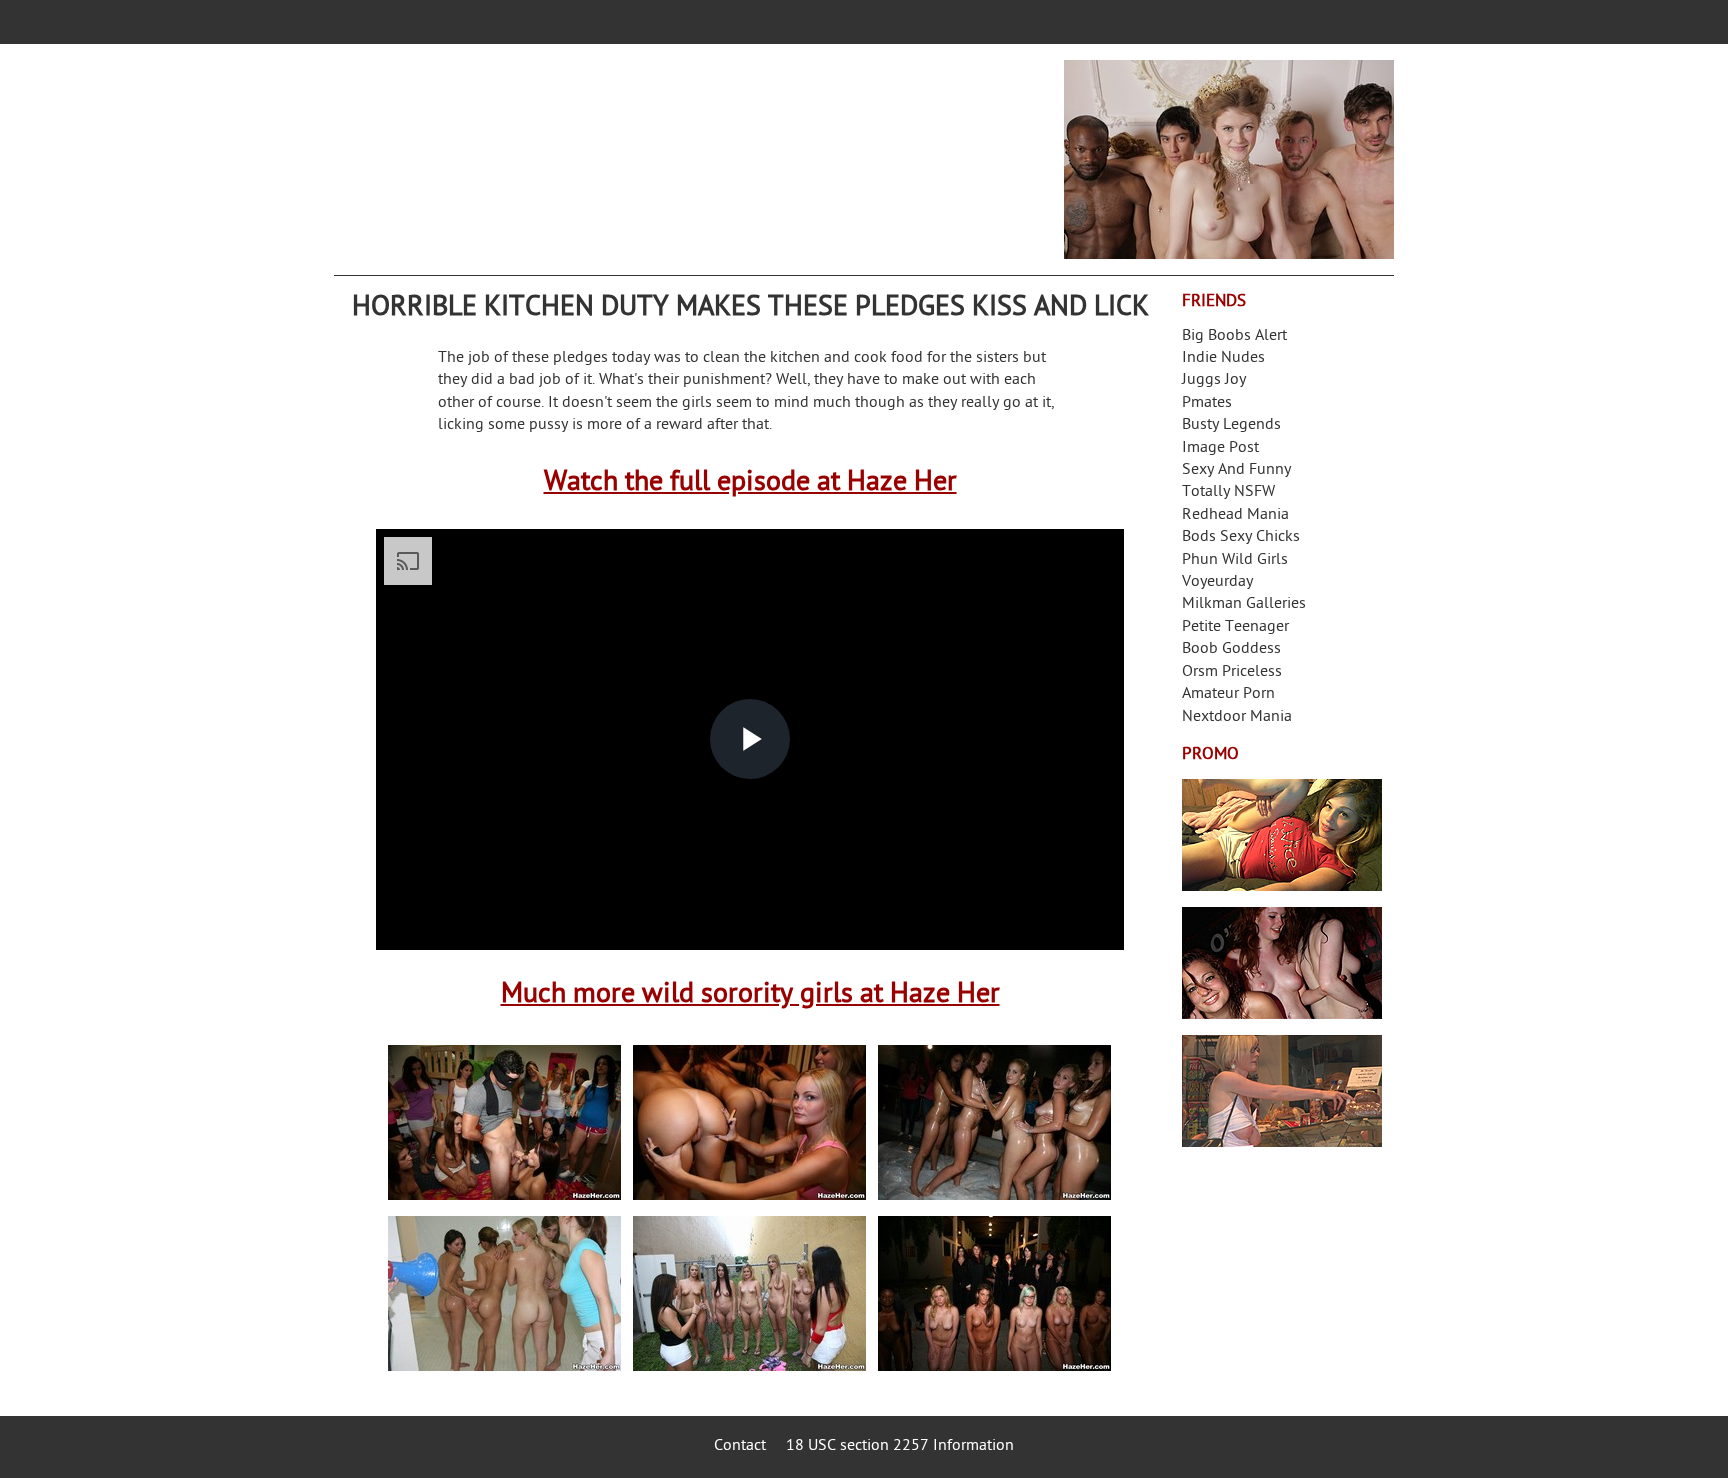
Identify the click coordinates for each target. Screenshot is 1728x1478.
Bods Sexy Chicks (1241, 537)
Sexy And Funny (1236, 470)
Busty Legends (1231, 425)
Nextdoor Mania (1237, 717)
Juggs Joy (1214, 380)
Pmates (1207, 403)
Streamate (1282, 835)
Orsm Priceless (1232, 672)
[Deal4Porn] (1229, 159)
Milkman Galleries (1244, 604)
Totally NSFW (1228, 492)
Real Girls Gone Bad (1282, 963)
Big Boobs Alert (1234, 336)
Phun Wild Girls (1235, 560)
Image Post (1220, 448)
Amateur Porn (1228, 694)
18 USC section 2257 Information (900, 1446)
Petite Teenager (1235, 627)
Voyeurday (1217, 582)
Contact (740, 1446)
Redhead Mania (1235, 515)
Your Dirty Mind (650, 147)
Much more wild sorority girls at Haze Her (750, 995)
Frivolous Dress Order (1282, 1091)
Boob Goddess (1231, 649)
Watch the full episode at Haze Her (750, 483)
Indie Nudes (1223, 358)
